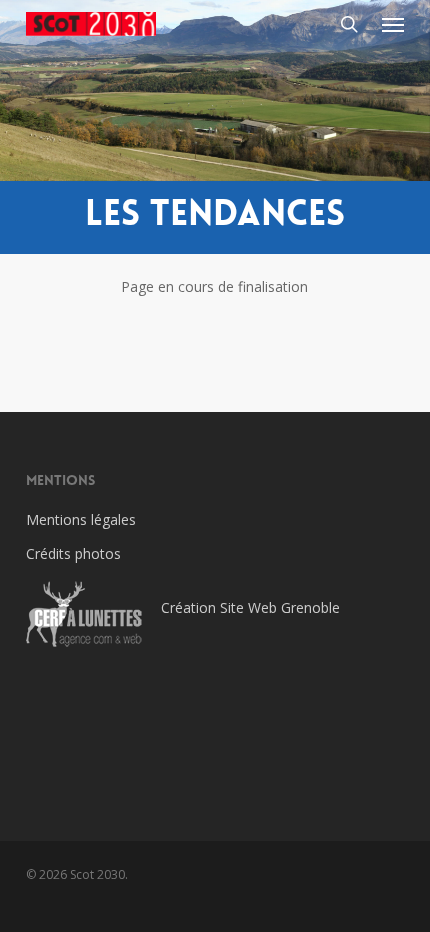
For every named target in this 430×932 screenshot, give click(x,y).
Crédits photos (73, 553)
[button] (393, 24)
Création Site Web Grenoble (250, 607)
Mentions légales (81, 519)
